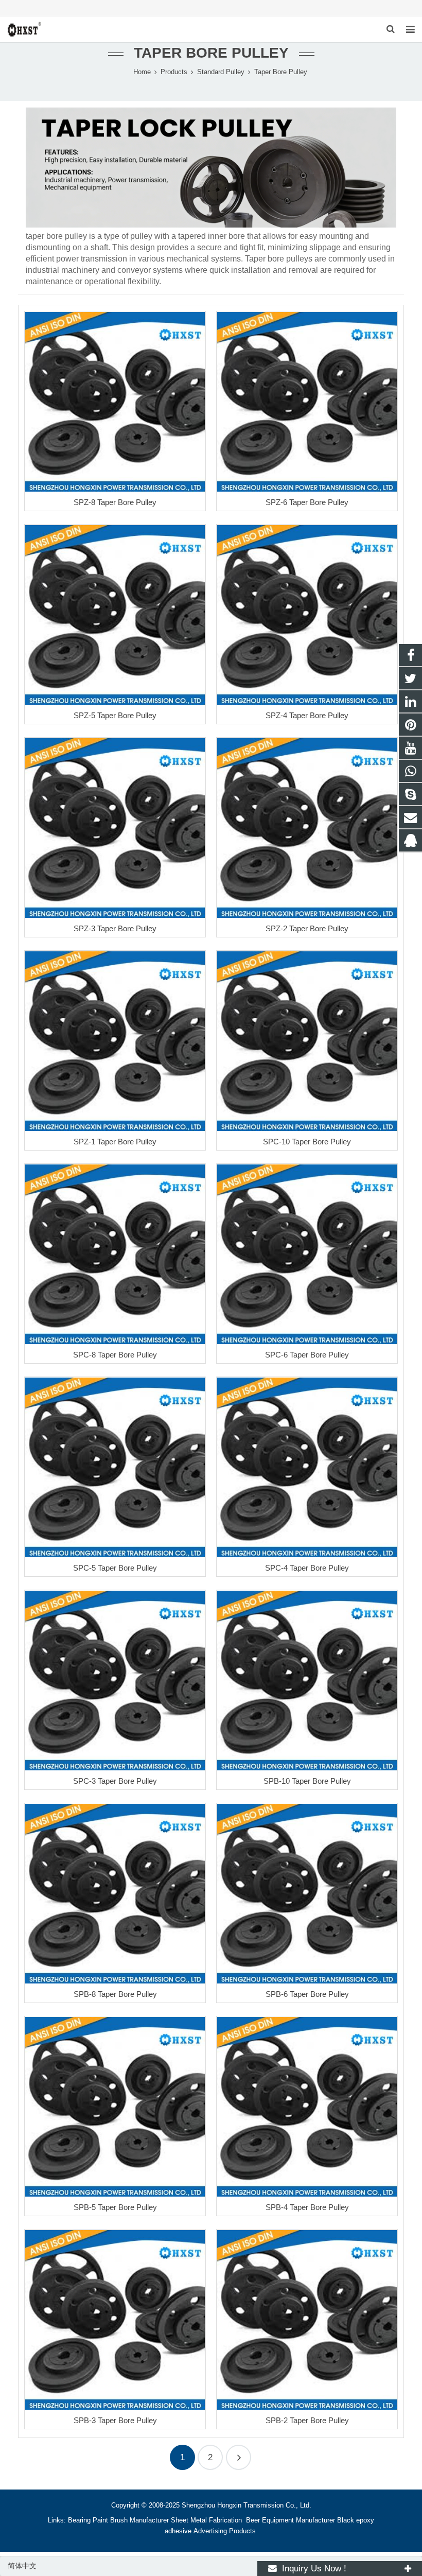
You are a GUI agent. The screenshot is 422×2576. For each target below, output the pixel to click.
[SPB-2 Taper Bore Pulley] (307, 2320)
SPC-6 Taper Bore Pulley (307, 1355)
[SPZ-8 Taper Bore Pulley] (115, 402)
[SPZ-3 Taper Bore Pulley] (115, 828)
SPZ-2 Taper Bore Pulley (307, 928)
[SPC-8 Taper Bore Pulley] (115, 1254)
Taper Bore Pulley (211, 53)
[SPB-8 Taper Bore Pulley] (115, 1894)
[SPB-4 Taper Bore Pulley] (307, 2107)
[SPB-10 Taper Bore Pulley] (307, 1681)
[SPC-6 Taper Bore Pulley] (307, 1254)
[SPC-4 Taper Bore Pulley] (307, 1467)
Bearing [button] (79, 2520)
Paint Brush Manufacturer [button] (131, 2520)
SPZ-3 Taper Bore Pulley (115, 928)
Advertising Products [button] (225, 2531)
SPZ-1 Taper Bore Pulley (115, 1142)
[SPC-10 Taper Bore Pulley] (307, 1041)
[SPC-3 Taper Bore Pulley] (115, 1681)
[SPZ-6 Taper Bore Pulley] (307, 402)
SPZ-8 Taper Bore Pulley (115, 502)
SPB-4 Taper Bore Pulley (307, 2207)
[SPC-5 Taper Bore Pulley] (115, 1467)
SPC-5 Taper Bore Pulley (115, 1568)
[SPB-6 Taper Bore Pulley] (307, 1894)
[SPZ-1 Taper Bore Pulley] (115, 1041)
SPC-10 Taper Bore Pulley (307, 1142)
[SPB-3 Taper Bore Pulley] (115, 2320)
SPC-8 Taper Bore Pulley (115, 1355)
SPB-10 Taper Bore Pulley (307, 1781)
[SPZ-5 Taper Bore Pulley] (115, 615)
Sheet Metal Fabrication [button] (207, 2520)
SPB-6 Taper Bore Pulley (307, 1994)
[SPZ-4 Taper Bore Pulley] (307, 615)
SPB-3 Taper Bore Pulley (115, 2420)
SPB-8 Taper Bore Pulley (115, 1994)
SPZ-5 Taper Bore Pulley (115, 715)
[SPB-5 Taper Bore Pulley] (115, 2107)
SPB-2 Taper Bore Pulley (307, 2420)
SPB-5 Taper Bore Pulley (115, 2207)
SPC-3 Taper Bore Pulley (115, 1781)
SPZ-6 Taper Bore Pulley (307, 502)
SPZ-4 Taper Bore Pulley (307, 715)
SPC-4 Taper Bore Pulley (307, 1568)
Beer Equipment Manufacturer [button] (291, 2520)
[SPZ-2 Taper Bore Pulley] (307, 828)
